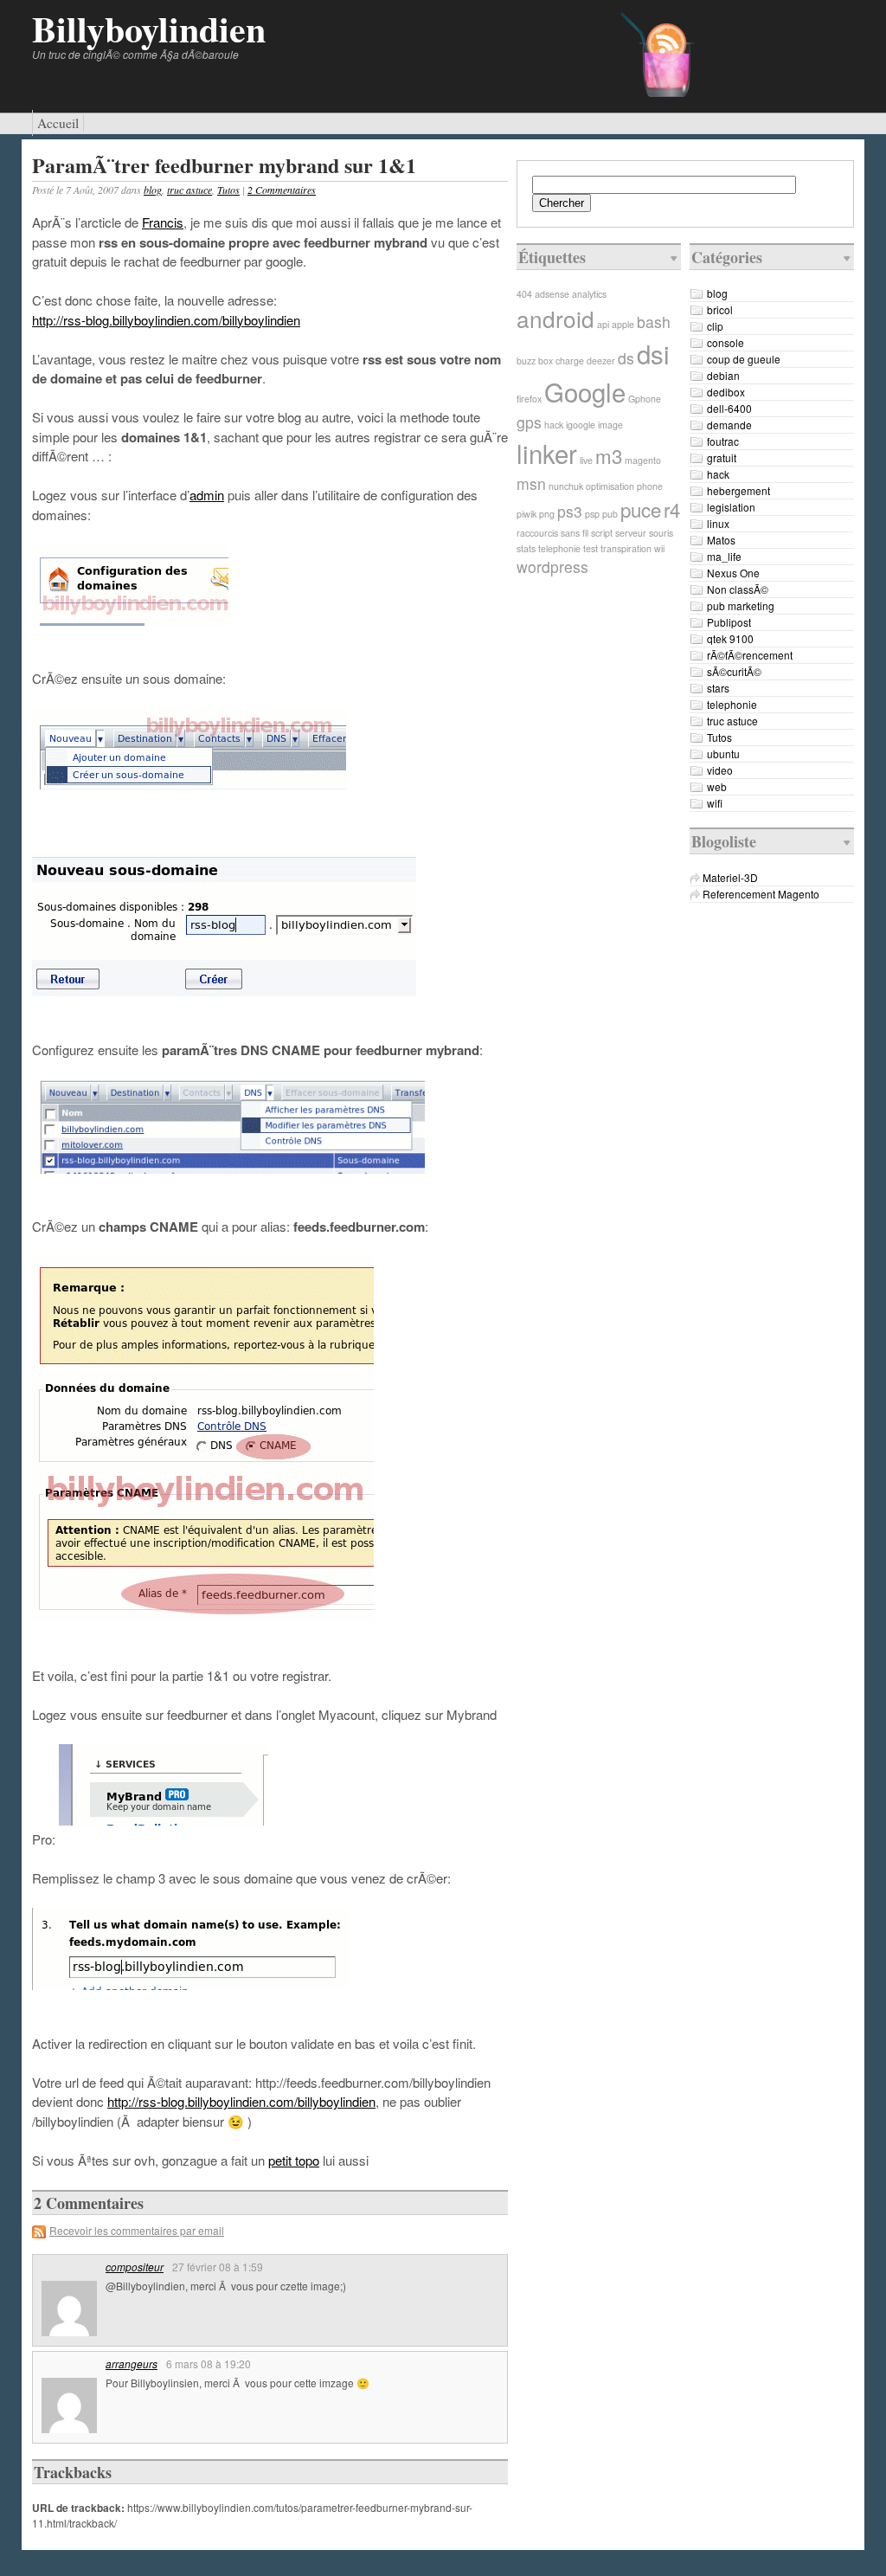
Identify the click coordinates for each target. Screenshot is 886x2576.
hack (554, 425)
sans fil (575, 533)
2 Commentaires (282, 190)
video (720, 770)
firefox (529, 399)
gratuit (722, 457)
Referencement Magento (761, 894)
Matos (721, 540)
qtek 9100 (730, 638)
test (591, 548)
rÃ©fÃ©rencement (750, 655)
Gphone (645, 399)
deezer (601, 361)
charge (570, 361)
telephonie (559, 548)
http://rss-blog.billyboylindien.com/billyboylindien (166, 320)
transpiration (626, 548)
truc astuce (189, 190)
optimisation (610, 486)
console (725, 342)
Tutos (228, 190)
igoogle (581, 425)
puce (641, 509)
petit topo (294, 2160)
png (547, 514)
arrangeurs (132, 2363)
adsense (552, 294)
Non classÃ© (738, 589)
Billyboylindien (149, 28)
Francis (163, 222)
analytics (589, 294)
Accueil (58, 123)
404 (524, 294)
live (586, 460)
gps (529, 422)
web (717, 786)
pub (610, 514)
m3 (609, 455)
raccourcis (537, 533)
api (603, 324)
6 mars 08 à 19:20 (209, 2363)
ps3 (570, 511)
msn (531, 483)
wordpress (552, 567)
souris (661, 533)
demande (729, 425)
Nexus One (733, 573)
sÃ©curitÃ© (734, 671)
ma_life (724, 556)
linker (547, 453)
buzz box (535, 361)
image (610, 425)
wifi (715, 803)
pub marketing (741, 605)
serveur (631, 533)
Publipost (729, 622)
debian (723, 375)
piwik (526, 514)
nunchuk (566, 486)
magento (643, 460)
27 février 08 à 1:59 (218, 2267)
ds (626, 358)
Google (585, 391)
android (555, 318)
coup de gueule (744, 359)
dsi (653, 353)
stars (718, 688)
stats (526, 548)
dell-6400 (729, 408)
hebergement (738, 490)
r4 (672, 509)
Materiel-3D (730, 877)
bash (654, 322)
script (602, 533)
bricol (720, 309)
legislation (731, 507)
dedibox (726, 392)
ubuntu (723, 753)
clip (715, 326)
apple (623, 324)
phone (650, 486)
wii (659, 548)
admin (207, 495)
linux (718, 523)
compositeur (135, 2267)
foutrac (723, 441)
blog (153, 190)
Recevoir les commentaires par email (137, 2230)
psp (592, 514)
